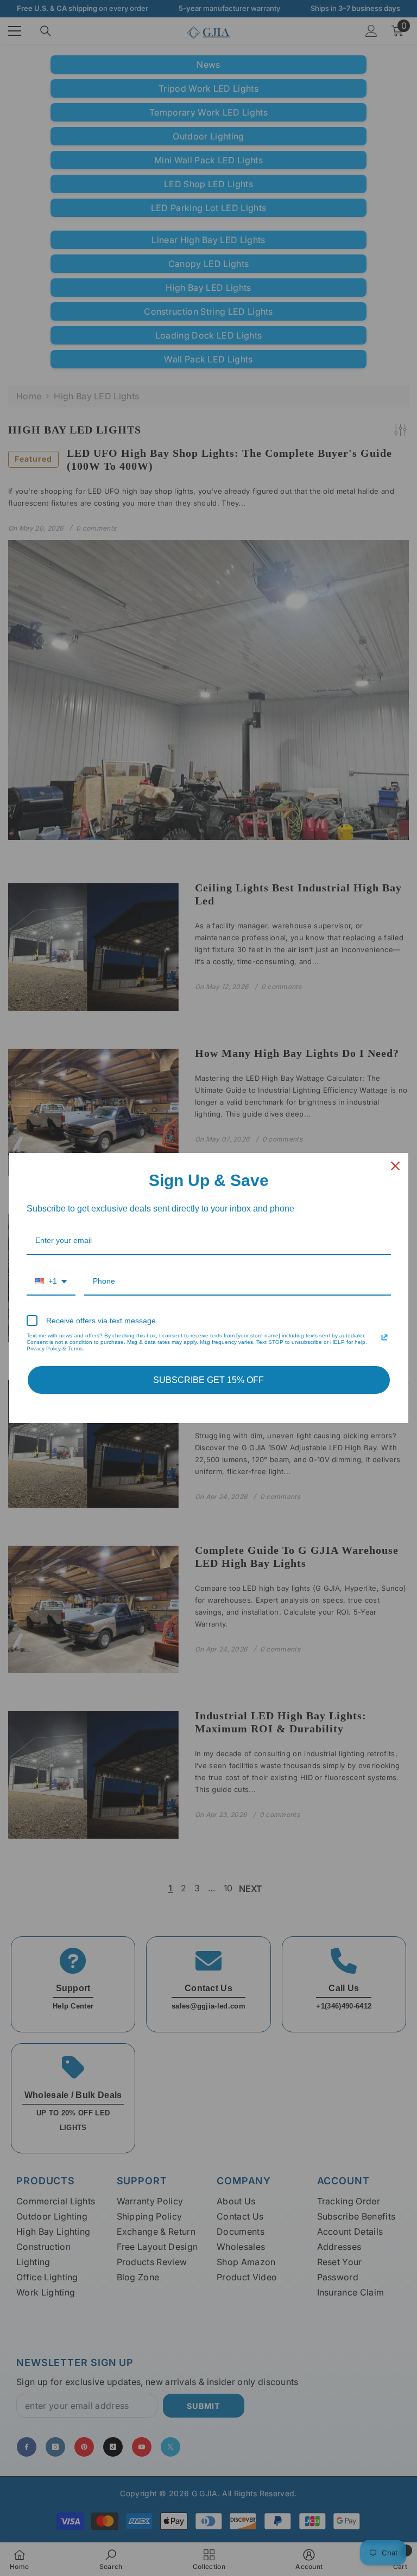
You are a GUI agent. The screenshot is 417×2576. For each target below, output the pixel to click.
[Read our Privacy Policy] (384, 1337)
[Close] (395, 1166)
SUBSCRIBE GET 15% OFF (208, 1380)
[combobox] (51, 1282)
